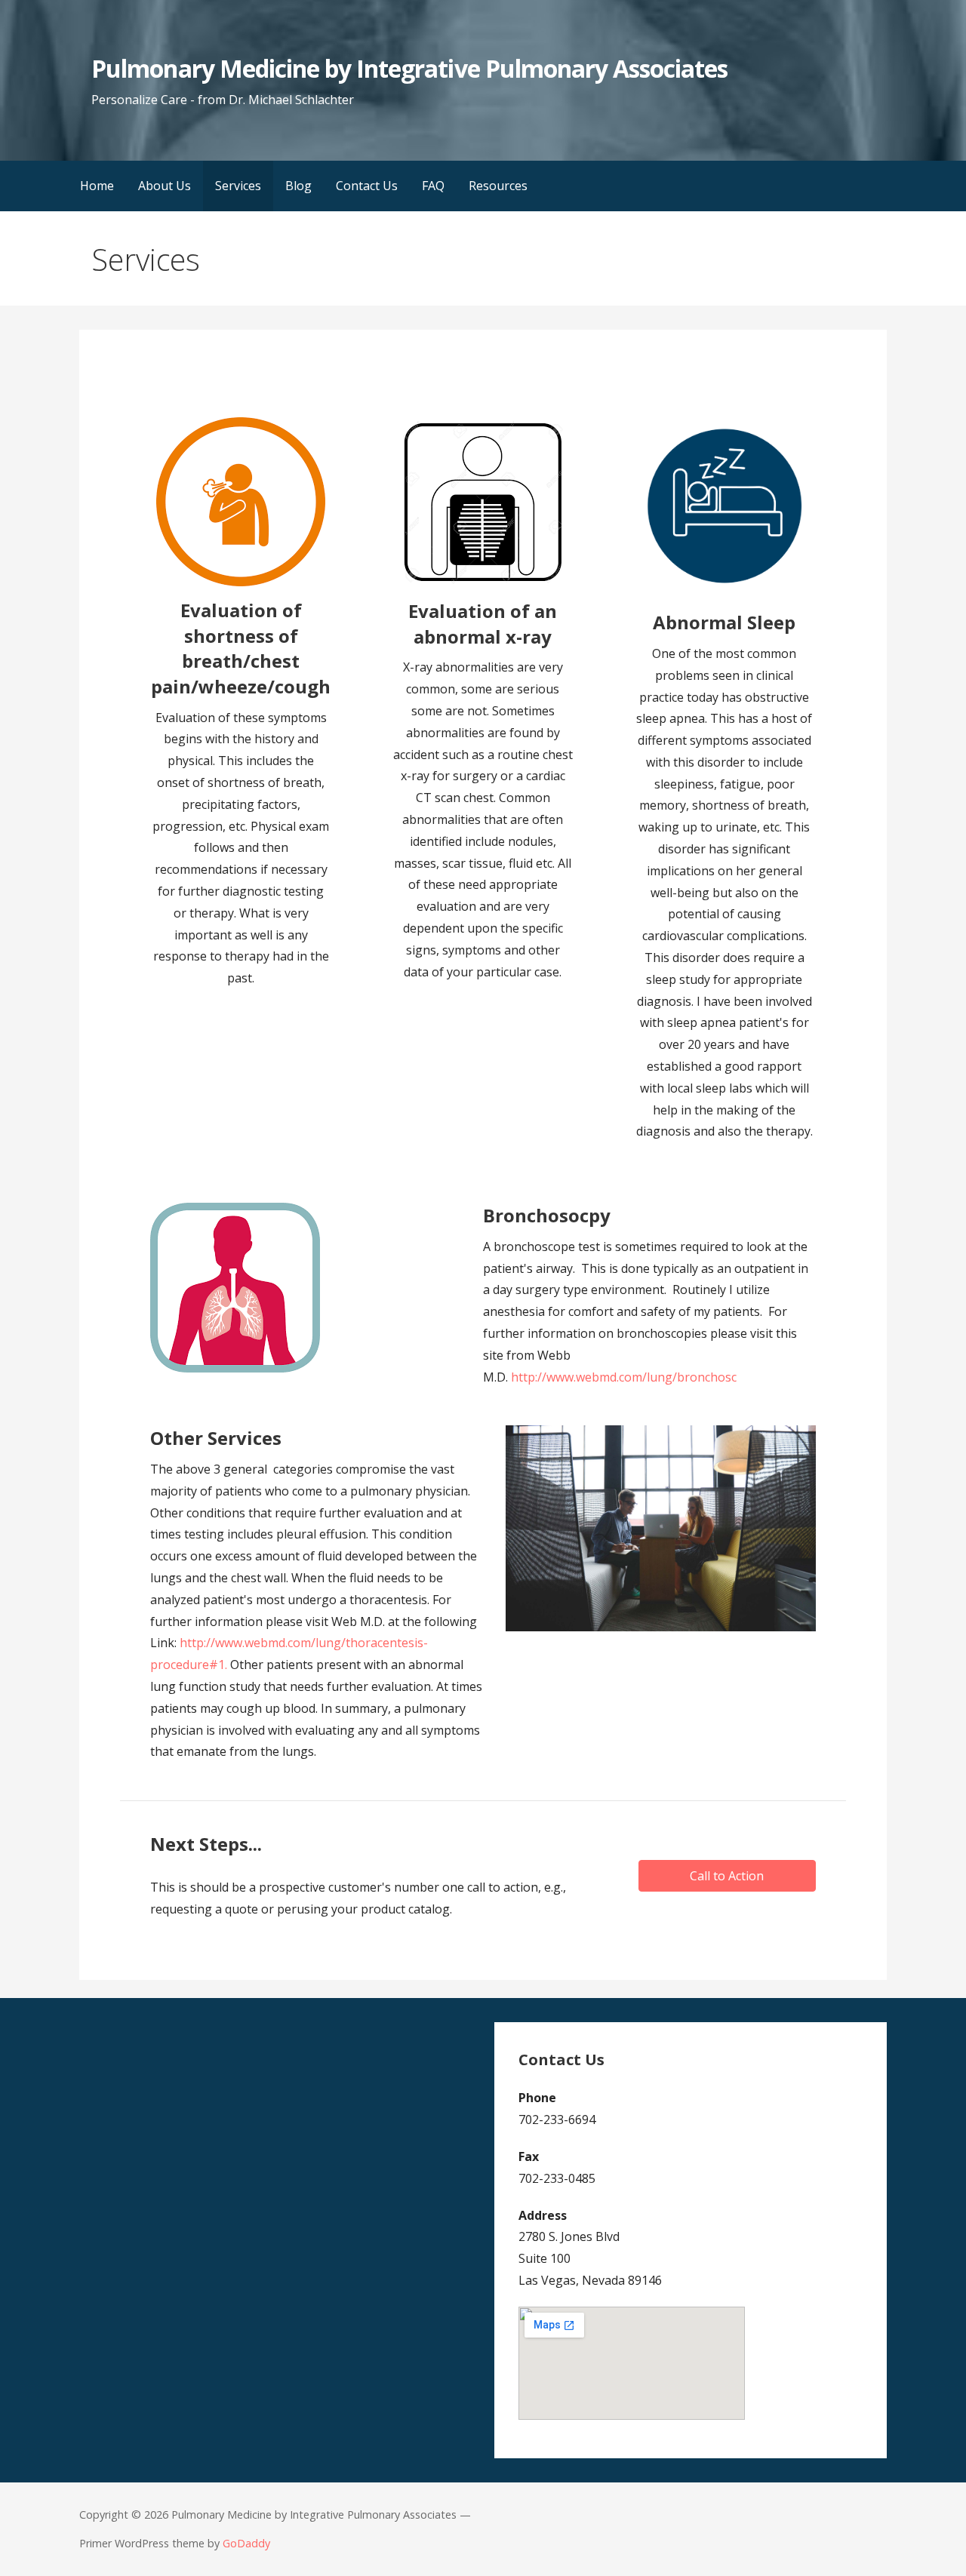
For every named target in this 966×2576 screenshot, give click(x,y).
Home (97, 186)
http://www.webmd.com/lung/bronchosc (624, 1377)
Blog (298, 186)
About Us (165, 186)
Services (238, 186)
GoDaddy (246, 2543)
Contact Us (367, 186)
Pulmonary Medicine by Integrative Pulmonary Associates (409, 68)
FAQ (433, 186)
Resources (498, 186)
